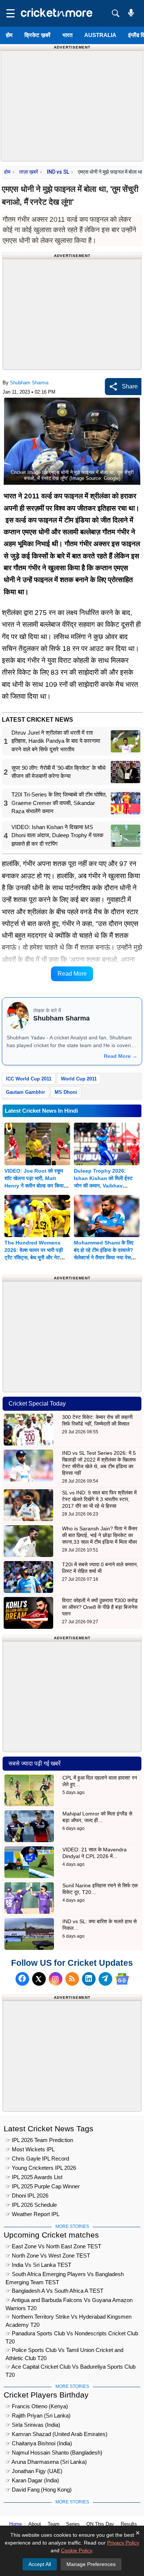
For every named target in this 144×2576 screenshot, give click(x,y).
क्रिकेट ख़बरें (37, 35)
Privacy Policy (123, 2543)
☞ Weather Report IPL (32, 2214)
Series (73, 2524)
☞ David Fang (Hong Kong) (39, 2490)
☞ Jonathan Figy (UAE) (34, 2471)
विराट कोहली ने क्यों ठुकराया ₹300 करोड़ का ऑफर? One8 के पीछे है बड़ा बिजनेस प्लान (100, 1607)
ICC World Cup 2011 (29, 1079)
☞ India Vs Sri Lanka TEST (38, 2265)
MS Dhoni (66, 1092)
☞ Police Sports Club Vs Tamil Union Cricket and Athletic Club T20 (64, 2351)
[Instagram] (56, 1979)
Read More (72, 974)
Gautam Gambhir (25, 1092)
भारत (67, 35)
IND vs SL (58, 172)
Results (129, 2524)
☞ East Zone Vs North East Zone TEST (53, 2246)
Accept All (40, 2564)
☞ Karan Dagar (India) (32, 2480)
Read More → (121, 1056)
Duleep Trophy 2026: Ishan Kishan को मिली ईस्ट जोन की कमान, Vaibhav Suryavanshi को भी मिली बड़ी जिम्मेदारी (104, 1186)
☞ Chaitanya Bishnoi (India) (39, 2443)
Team (54, 2524)
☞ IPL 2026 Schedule (31, 2205)
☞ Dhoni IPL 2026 (27, 2196)
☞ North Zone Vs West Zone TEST (48, 2256)
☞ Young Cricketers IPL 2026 (41, 2168)
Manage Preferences (91, 2564)
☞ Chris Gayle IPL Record (37, 2159)
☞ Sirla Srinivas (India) (33, 2425)
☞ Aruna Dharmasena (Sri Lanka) (46, 2462)
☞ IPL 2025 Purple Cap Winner (43, 2186)
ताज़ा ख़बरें (29, 172)
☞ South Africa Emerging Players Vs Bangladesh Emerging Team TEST (65, 2275)
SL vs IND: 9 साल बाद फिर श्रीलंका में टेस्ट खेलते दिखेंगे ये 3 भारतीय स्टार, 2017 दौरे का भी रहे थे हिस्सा (99, 1499)
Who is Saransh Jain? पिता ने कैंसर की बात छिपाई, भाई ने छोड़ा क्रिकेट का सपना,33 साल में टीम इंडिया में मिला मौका (100, 1535)
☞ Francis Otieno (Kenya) (37, 2406)
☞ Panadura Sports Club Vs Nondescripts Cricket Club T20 (72, 2334)
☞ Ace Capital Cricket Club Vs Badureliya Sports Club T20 (71, 2368)
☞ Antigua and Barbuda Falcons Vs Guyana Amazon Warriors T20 (69, 2301)
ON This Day (100, 2524)
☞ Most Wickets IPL (30, 2149)
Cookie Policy (76, 2550)
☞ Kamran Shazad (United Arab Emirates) (56, 2434)
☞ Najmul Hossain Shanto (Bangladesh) (54, 2453)
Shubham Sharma (29, 383)
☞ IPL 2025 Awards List (34, 2177)
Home (16, 2524)
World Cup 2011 (79, 1079)
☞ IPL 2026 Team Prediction (39, 2140)
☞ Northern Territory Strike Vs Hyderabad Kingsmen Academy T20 (68, 2318)
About (35, 2524)
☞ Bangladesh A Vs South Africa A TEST (54, 2291)
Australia (100, 35)
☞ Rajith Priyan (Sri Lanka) (38, 2415)
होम (9, 35)
